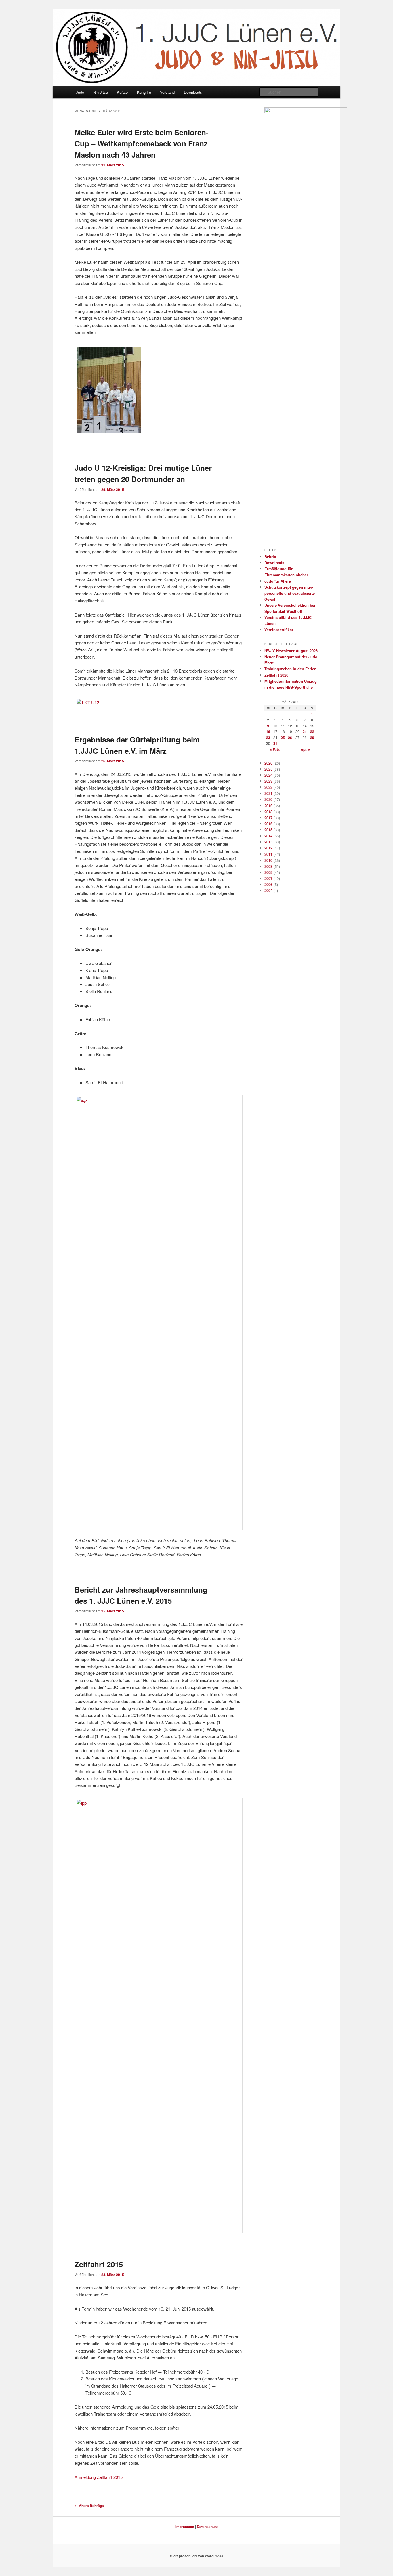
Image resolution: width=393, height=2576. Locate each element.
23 (268, 738)
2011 (268, 854)
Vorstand (167, 92)
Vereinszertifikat (279, 630)
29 (312, 738)
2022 (268, 787)
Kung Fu (144, 92)
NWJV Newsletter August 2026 (291, 651)
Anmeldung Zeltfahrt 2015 (99, 2477)
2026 (268, 763)
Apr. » (305, 749)
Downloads (193, 92)
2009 (268, 866)
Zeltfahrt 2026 (276, 675)
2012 (268, 848)
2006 (268, 884)
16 (268, 732)
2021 (268, 793)
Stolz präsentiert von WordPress (197, 2556)
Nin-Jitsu (101, 92)
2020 (268, 799)
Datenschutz (207, 2527)
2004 (268, 890)
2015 (268, 830)
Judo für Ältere (278, 581)
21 (305, 732)
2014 (268, 836)
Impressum (185, 2527)
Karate (122, 92)
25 (283, 738)
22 (312, 732)
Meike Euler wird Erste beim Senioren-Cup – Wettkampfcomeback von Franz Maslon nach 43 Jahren (142, 143)
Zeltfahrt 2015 (99, 2264)
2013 (268, 842)
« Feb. (275, 749)
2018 (268, 812)
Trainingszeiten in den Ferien (290, 669)
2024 (268, 775)
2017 (268, 818)
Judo (80, 92)
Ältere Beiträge (89, 2506)
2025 (268, 769)
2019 (268, 806)
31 (275, 743)
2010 (268, 860)
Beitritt (270, 557)
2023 (268, 781)
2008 (268, 872)
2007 (268, 878)
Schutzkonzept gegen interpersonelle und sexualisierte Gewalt (290, 593)
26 (290, 738)
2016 (268, 824)
